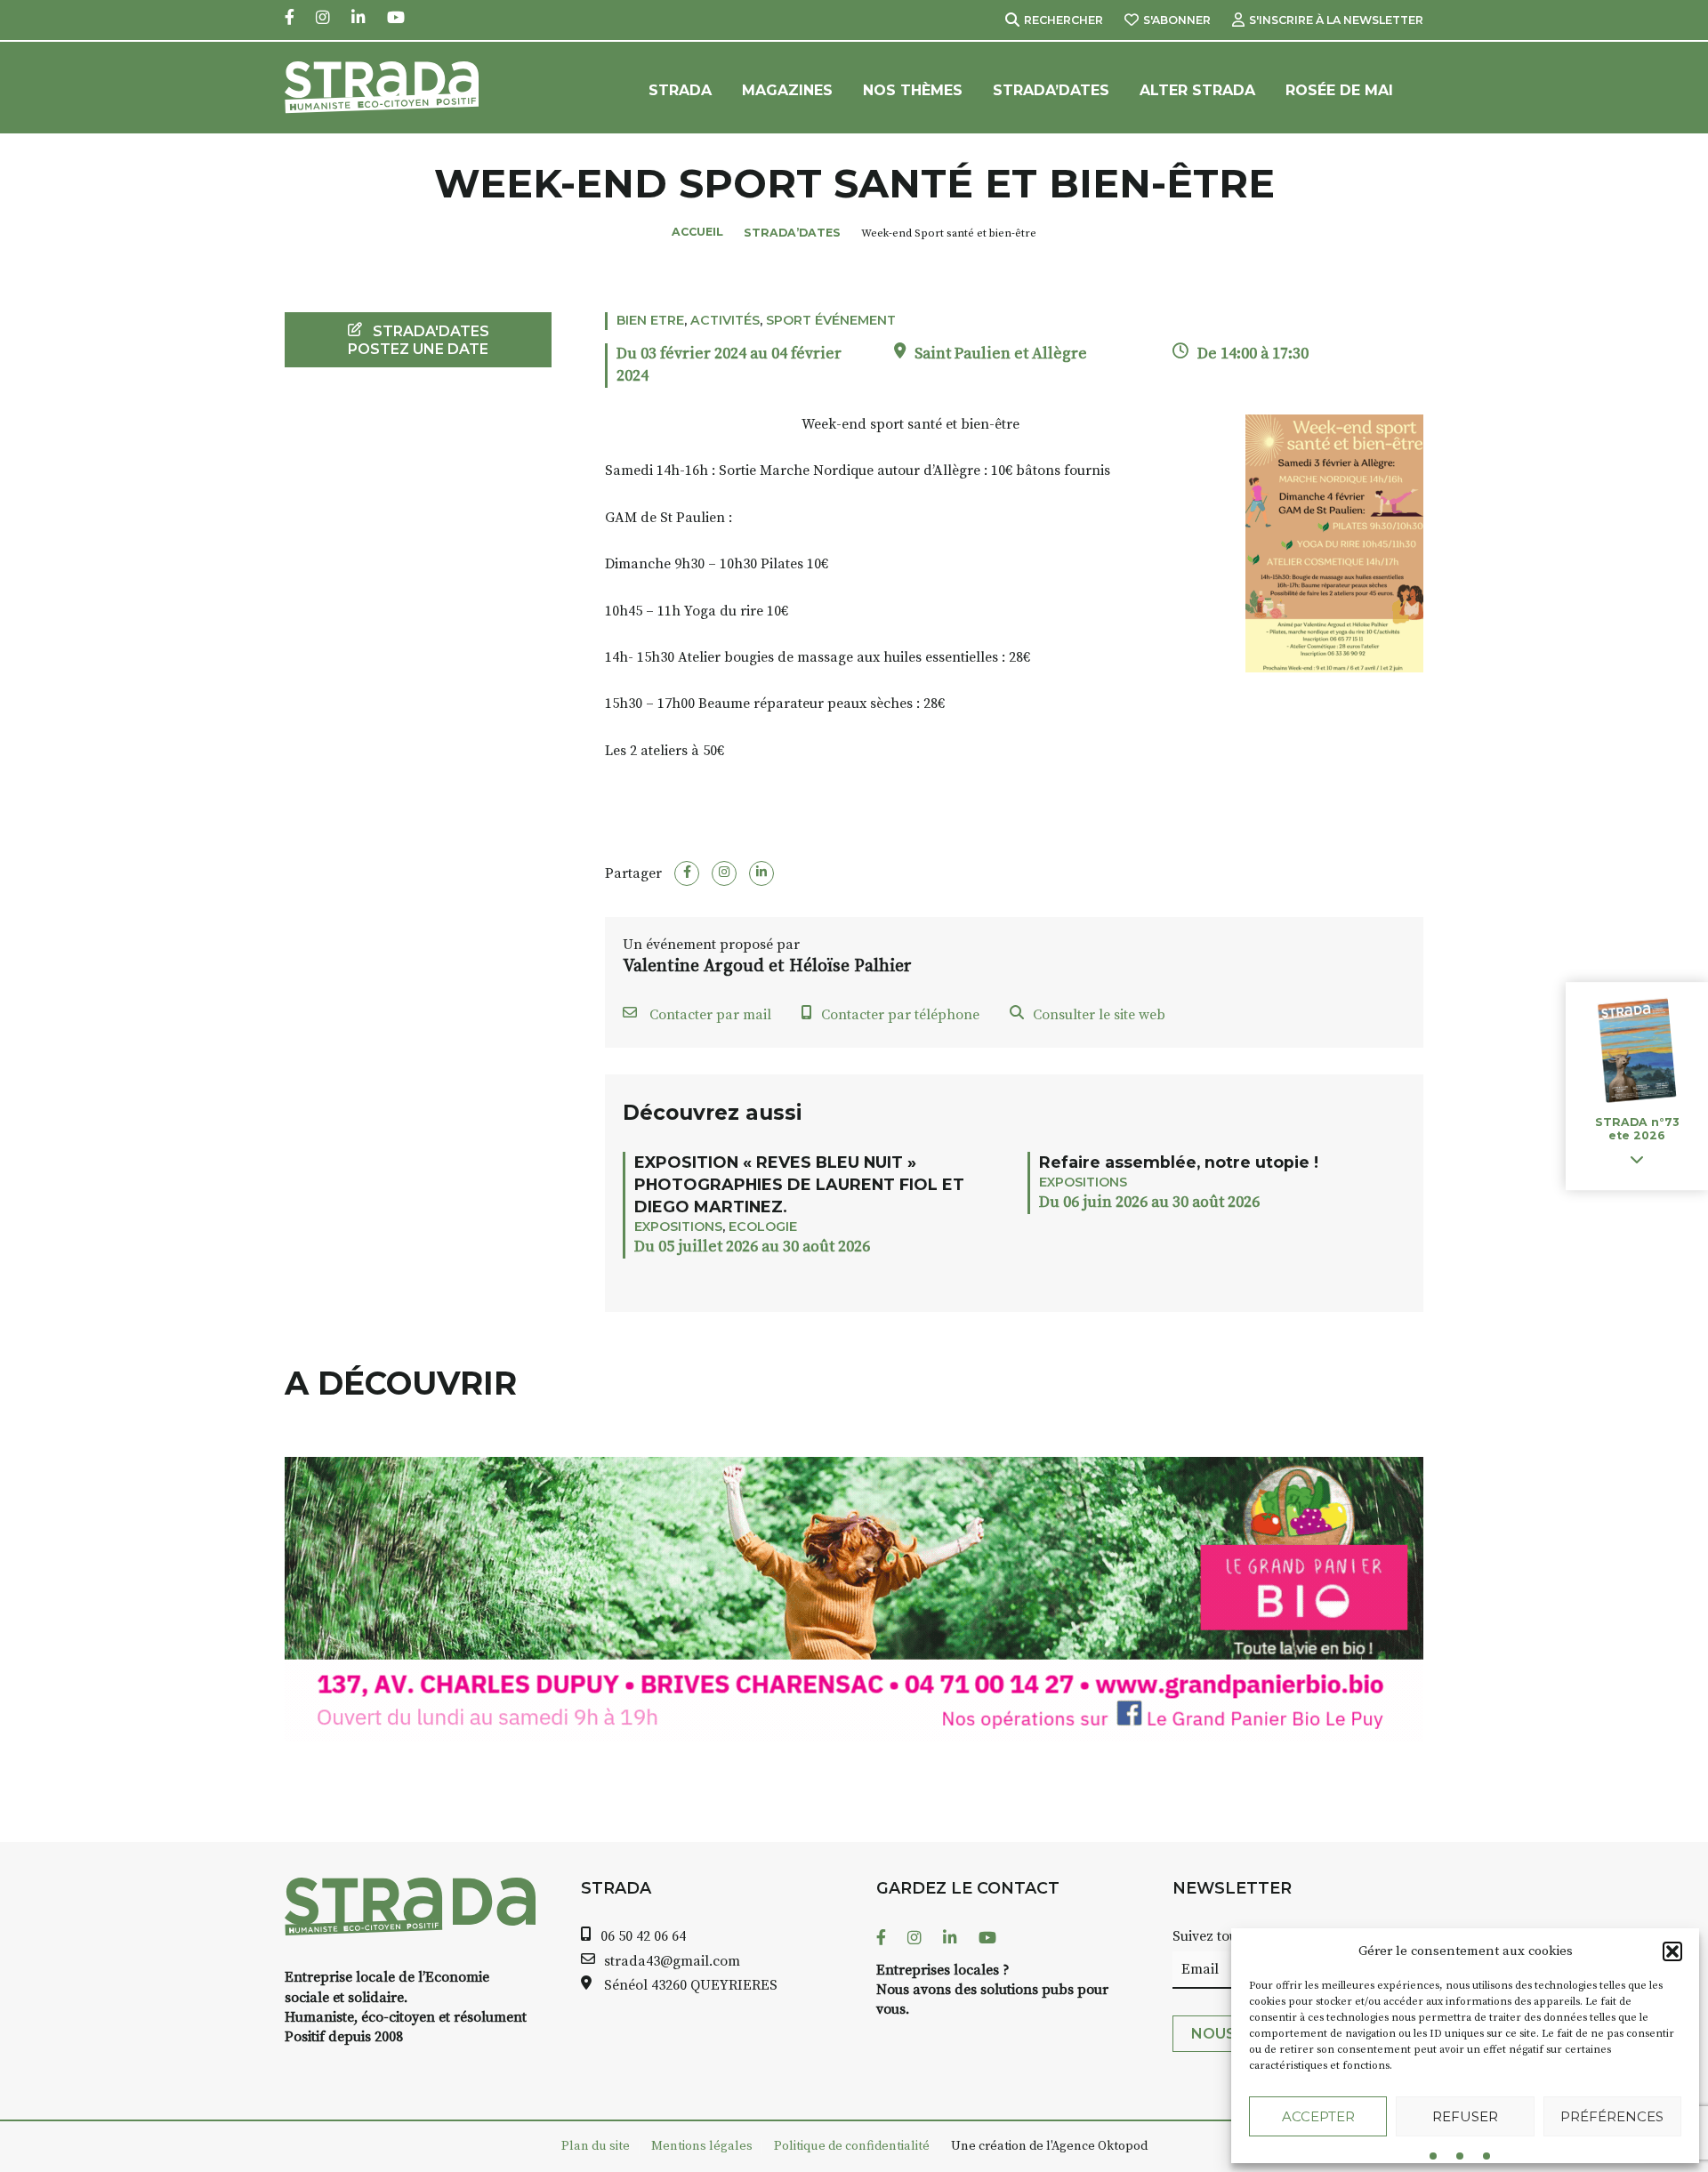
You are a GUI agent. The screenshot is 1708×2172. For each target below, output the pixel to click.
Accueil (697, 232)
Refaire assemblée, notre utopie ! (1179, 1162)
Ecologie (763, 1227)
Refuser (1465, 2116)
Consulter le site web (1099, 1015)
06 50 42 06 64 (643, 1936)
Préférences (1612, 2116)
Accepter (1318, 2116)
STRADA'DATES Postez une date (419, 340)
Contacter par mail (709, 1015)
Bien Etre (650, 320)
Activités (725, 320)
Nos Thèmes (913, 90)
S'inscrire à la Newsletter (1336, 20)
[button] (1672, 1951)
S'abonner (1177, 20)
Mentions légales (702, 2146)
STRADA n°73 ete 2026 (1637, 1130)
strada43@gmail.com (672, 1961)
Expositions (678, 1227)
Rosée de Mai (1339, 90)
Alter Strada (1197, 90)
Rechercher (1063, 20)
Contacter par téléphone (900, 1015)
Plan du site (596, 2146)
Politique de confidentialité (852, 2146)
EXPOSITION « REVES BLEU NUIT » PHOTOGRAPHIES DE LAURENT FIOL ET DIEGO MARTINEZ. (799, 1184)
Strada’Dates (1051, 90)
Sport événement (831, 320)
